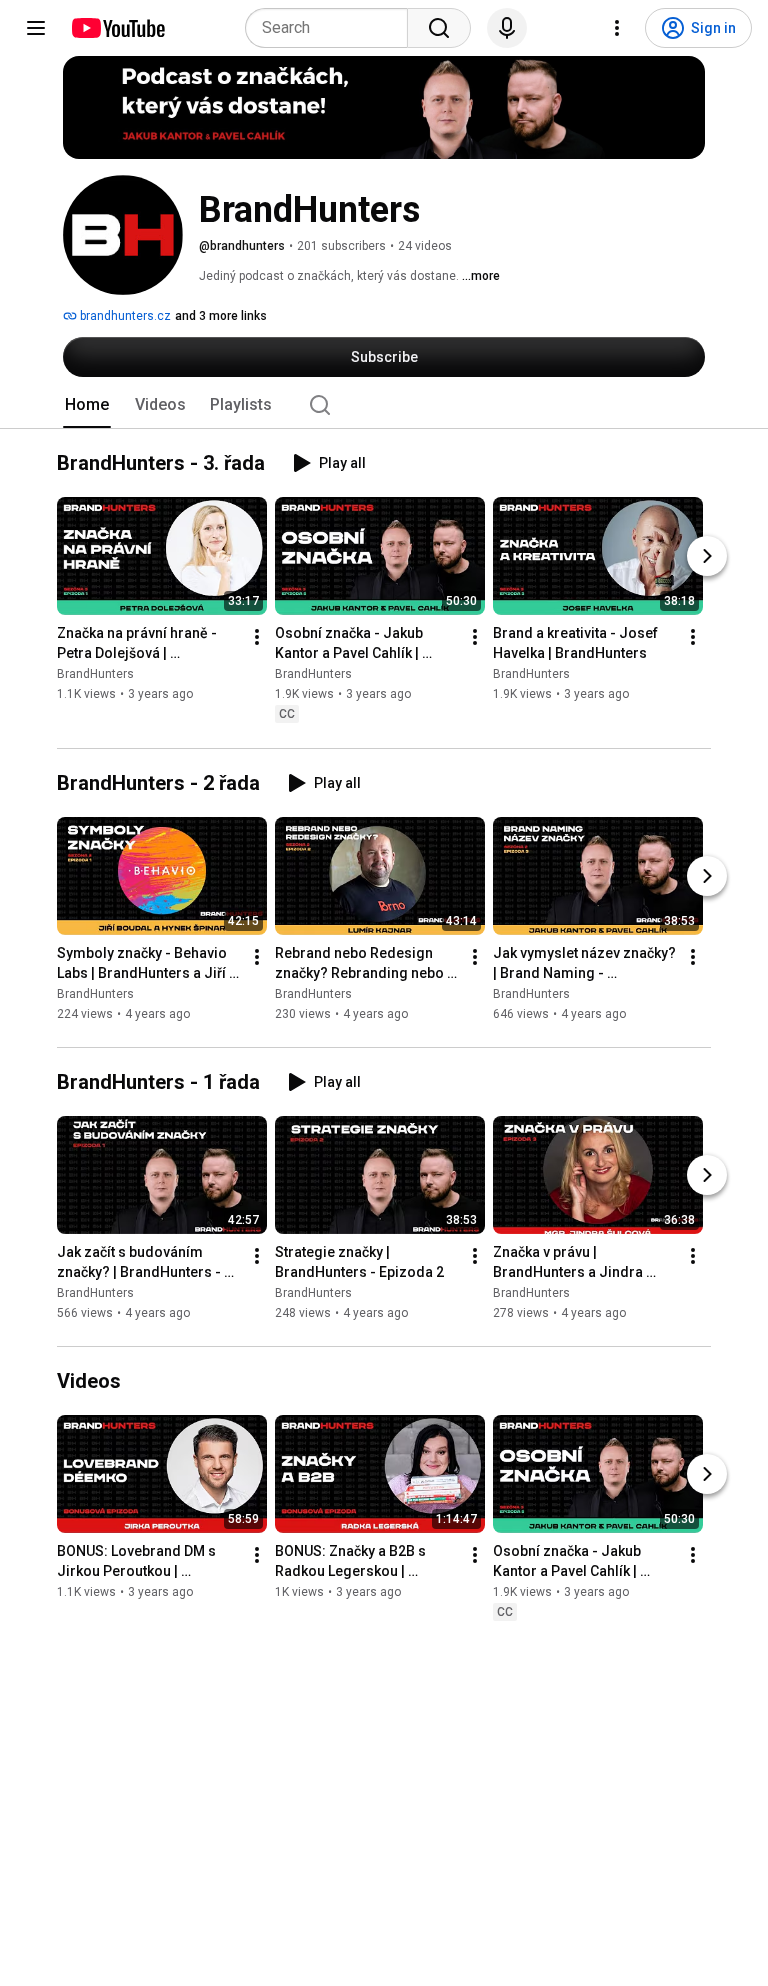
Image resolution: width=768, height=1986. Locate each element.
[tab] (87, 405)
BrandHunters (95, 675)
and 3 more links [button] (221, 316)
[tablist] (384, 405)
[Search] (439, 28)
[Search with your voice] (507, 28)
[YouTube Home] (117, 28)
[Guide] (36, 28)
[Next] (707, 557)
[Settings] (617, 28)
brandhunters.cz (124, 316)
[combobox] (332, 28)
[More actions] (257, 638)
